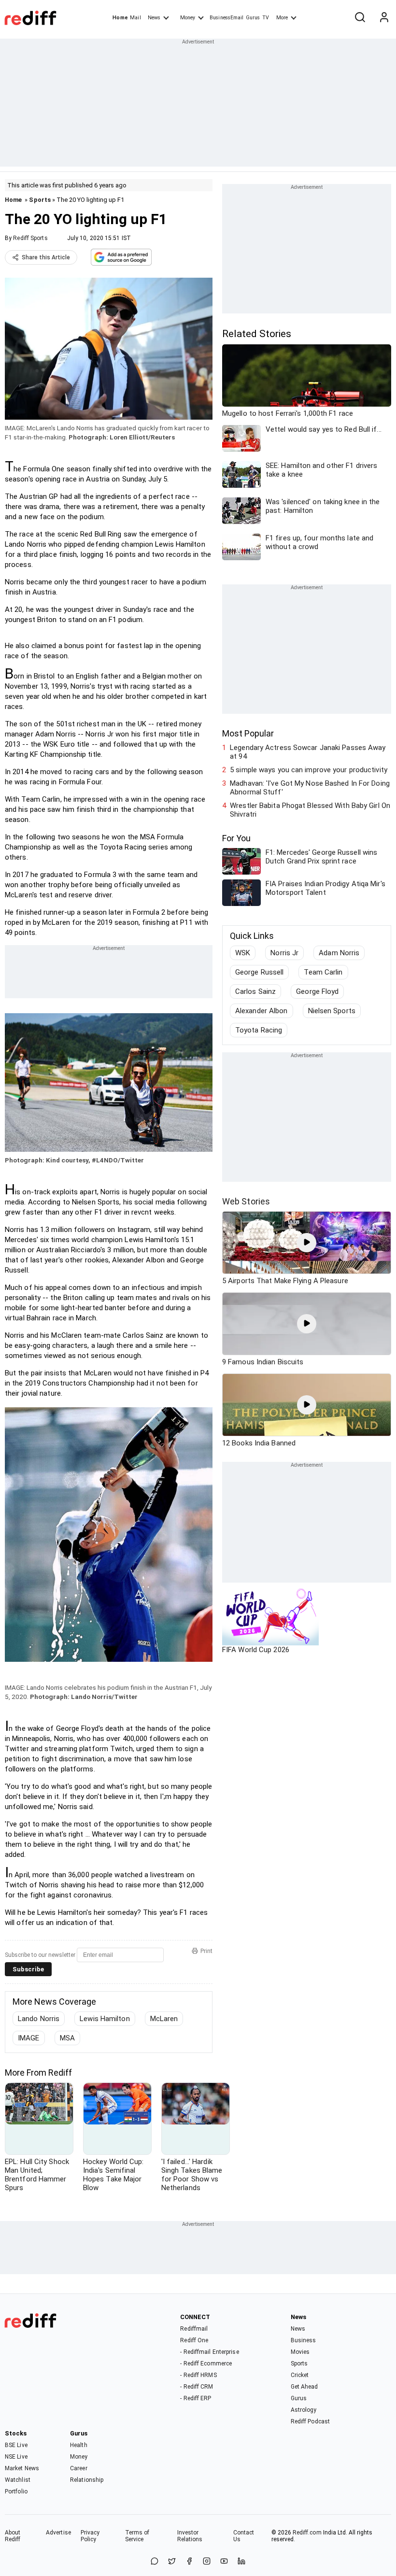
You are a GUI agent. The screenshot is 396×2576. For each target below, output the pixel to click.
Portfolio (16, 2491)
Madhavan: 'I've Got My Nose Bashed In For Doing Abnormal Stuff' (310, 788)
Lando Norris (39, 2019)
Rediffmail (194, 2329)
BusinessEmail (226, 18)
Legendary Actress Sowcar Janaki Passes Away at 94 (308, 752)
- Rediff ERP (196, 2398)
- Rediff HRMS (198, 2375)
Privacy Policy (90, 2536)
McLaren (164, 2019)
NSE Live (16, 2457)
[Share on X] (172, 2562)
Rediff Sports (30, 238)
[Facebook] (189, 2562)
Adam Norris (339, 953)
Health (79, 2445)
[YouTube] (224, 2562)
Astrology (304, 2410)
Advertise (58, 2533)
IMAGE (29, 2038)
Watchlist (18, 2480)
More (282, 18)
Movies (300, 2352)
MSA (67, 2038)
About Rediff (13, 2536)
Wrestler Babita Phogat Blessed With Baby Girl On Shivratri (310, 810)
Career (79, 2468)
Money (188, 18)
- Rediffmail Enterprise (209, 2352)
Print (206, 1951)
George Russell (259, 972)
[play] (307, 1243)
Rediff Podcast (310, 2421)
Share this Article (46, 257)
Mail (135, 18)
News (154, 18)
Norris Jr (284, 953)
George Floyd (317, 991)
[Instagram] (207, 2562)
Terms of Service (137, 2536)
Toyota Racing (259, 1030)
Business (304, 2340)
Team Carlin (323, 972)
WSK (243, 953)
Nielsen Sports (332, 1011)
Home (120, 18)
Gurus (253, 18)
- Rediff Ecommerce (206, 2364)
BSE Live (16, 2445)
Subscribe (28, 1969)
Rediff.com (307, 2533)
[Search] (360, 18)
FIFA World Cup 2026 (256, 1650)
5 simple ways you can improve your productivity (309, 770)
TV (266, 18)
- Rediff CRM (197, 2387)
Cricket (300, 2375)
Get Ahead (304, 2387)
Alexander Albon (262, 1011)
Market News (22, 2468)
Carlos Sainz (255, 991)
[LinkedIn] (241, 2562)
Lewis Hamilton (105, 2019)
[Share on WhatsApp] (155, 2562)
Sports (40, 200)
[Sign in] (384, 18)
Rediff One (194, 2340)
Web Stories (246, 1201)
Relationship (87, 2480)
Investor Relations (190, 2536)
